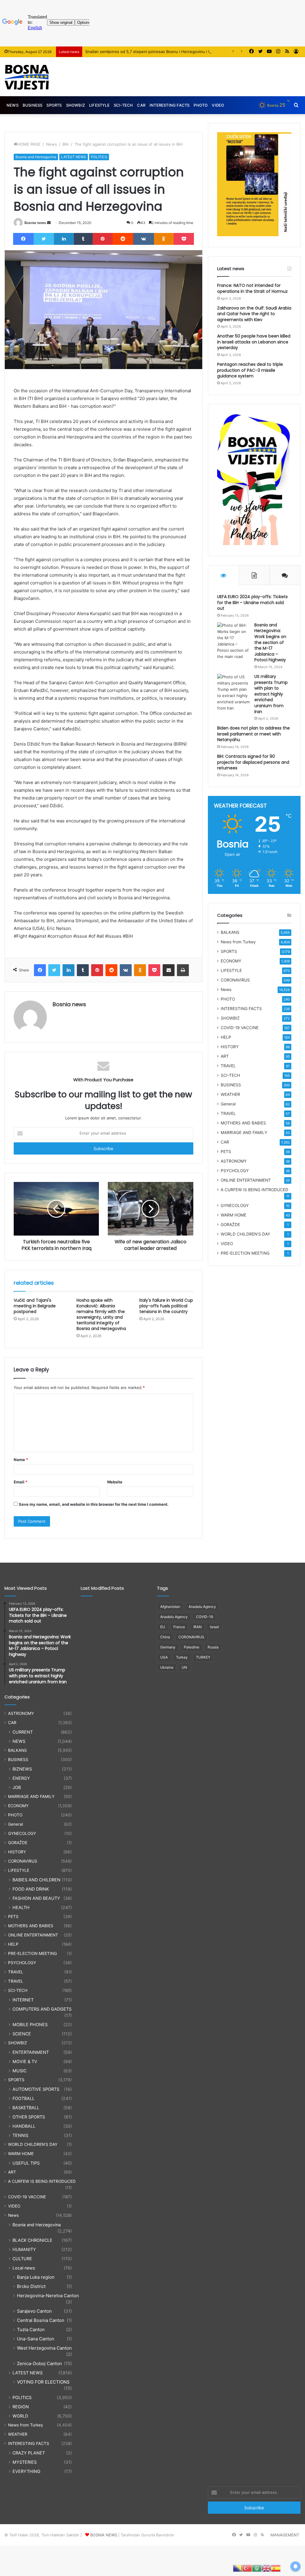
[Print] (183, 970)
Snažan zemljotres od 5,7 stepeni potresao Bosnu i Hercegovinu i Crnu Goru (156, 52)
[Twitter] (44, 239)
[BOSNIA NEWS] (27, 77)
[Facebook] (23, 239)
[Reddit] (123, 239)
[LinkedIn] (64, 239)
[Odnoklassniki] (164, 239)
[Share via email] (169, 970)
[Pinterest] (103, 239)
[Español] (276, 2568)
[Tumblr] (83, 239)
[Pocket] (184, 239)
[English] (266, 2568)
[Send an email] (49, 223)
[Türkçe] (247, 2568)
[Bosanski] (238, 2568)
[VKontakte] (144, 239)
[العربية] (257, 2568)
